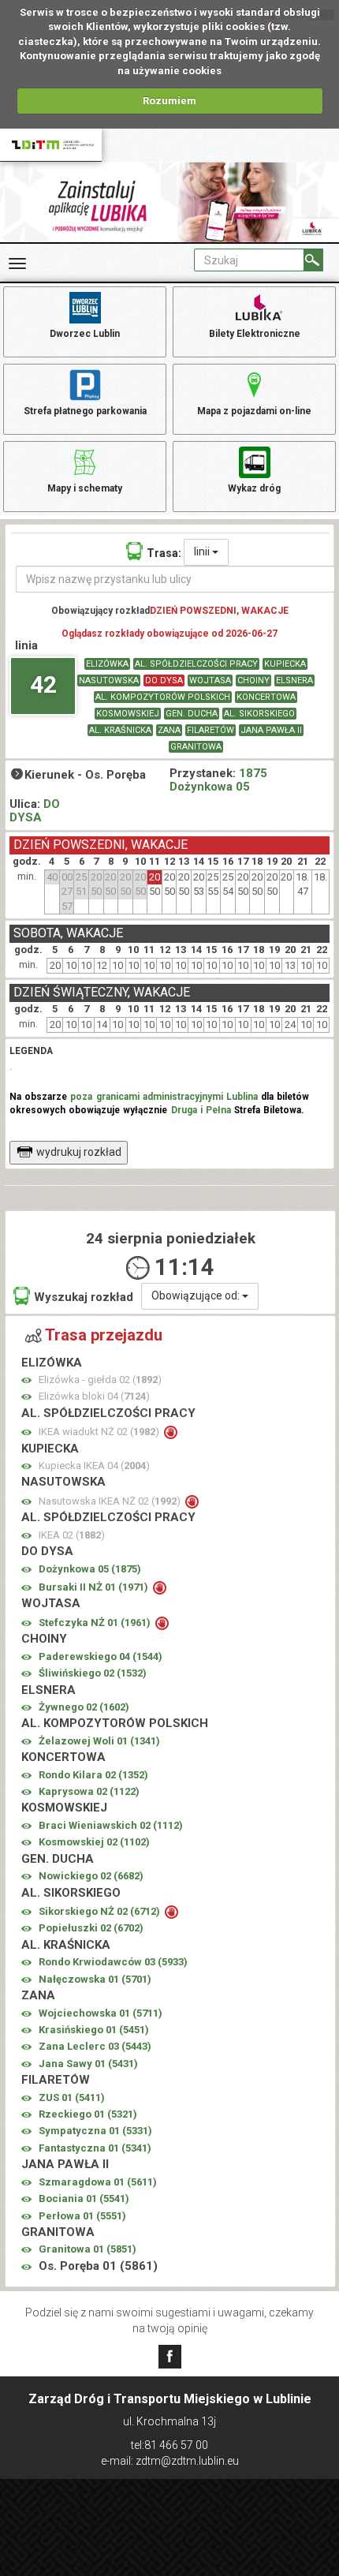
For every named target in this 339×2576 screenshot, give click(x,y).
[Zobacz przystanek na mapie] (26, 1380)
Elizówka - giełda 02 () (100, 1380)
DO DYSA (164, 680)
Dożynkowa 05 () (90, 1569)
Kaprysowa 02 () (89, 1791)
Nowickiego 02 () (91, 1876)
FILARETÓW (210, 730)
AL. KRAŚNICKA (120, 730)
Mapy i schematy (85, 488)
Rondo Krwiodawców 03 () (113, 1962)
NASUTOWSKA (109, 680)
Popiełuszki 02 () (91, 1928)
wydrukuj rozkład (79, 1152)
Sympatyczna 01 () (95, 2131)
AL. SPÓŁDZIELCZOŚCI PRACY (196, 664)
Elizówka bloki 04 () (94, 1396)
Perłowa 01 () (82, 2216)
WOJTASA (210, 680)
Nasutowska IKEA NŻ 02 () (111, 1501)
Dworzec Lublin (85, 334)
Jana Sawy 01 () (88, 2064)
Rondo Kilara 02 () (93, 1775)
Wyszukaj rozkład (84, 1297)
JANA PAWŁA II (271, 730)
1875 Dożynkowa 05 (218, 780)
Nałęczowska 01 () (95, 1979)
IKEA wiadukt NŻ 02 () (100, 1432)
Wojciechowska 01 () (101, 2013)
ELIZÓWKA (107, 664)
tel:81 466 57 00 (169, 2445)
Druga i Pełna (201, 1110)
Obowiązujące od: (197, 1295)
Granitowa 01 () (88, 2249)
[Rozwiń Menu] (17, 264)
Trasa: (164, 553)
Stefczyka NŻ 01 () (96, 1623)
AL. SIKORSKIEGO (259, 714)
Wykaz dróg (254, 488)
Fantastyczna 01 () (95, 2148)
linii (203, 551)
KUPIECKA (285, 664)
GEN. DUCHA (192, 714)
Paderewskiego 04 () (101, 1656)
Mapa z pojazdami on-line (254, 411)
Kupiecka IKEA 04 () (94, 1466)
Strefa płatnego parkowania (85, 411)
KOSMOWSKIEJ (128, 714)
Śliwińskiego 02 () (93, 1673)
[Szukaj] (313, 260)
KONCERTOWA (266, 697)
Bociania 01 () (84, 2198)
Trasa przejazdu (104, 1335)
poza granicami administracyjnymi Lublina (164, 1097)
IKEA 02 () (72, 1535)
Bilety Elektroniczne (255, 334)
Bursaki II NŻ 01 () (95, 1587)
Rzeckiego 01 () (88, 2114)
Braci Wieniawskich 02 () (111, 1825)
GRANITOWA (196, 747)
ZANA (169, 730)
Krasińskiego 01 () (94, 2030)
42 (43, 684)
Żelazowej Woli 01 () (99, 1741)
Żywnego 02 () (84, 1707)
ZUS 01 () (72, 2097)
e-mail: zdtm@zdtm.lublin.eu (170, 2461)
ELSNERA (294, 680)
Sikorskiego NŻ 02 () (101, 1911)
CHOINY (253, 680)
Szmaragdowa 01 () (98, 2182)
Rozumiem (169, 101)
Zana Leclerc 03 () (95, 2046)
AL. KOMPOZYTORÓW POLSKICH (163, 697)
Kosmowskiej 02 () (94, 1842)
